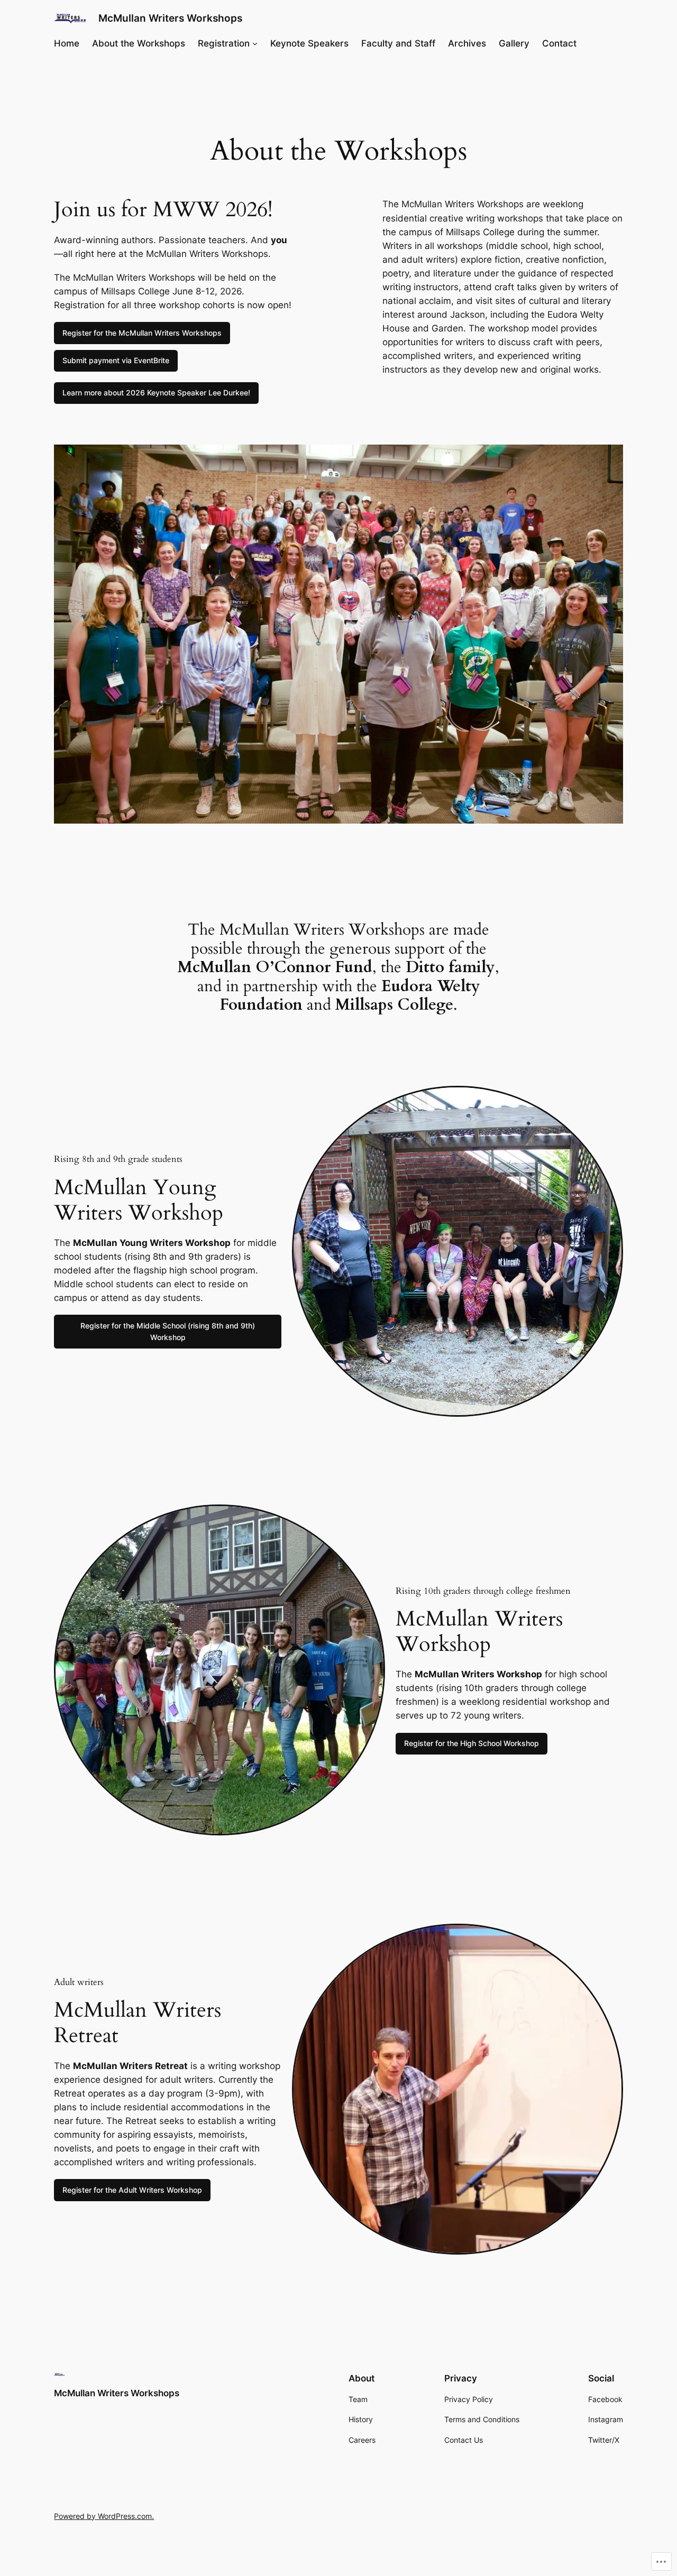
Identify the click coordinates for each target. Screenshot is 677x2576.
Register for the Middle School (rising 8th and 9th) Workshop (168, 1331)
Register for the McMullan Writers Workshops (142, 333)
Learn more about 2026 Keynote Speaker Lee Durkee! (156, 393)
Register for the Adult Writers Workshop (132, 2190)
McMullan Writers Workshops (170, 18)
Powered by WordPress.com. (104, 2516)
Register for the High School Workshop (472, 1743)
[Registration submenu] (255, 43)
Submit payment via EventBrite (116, 360)
